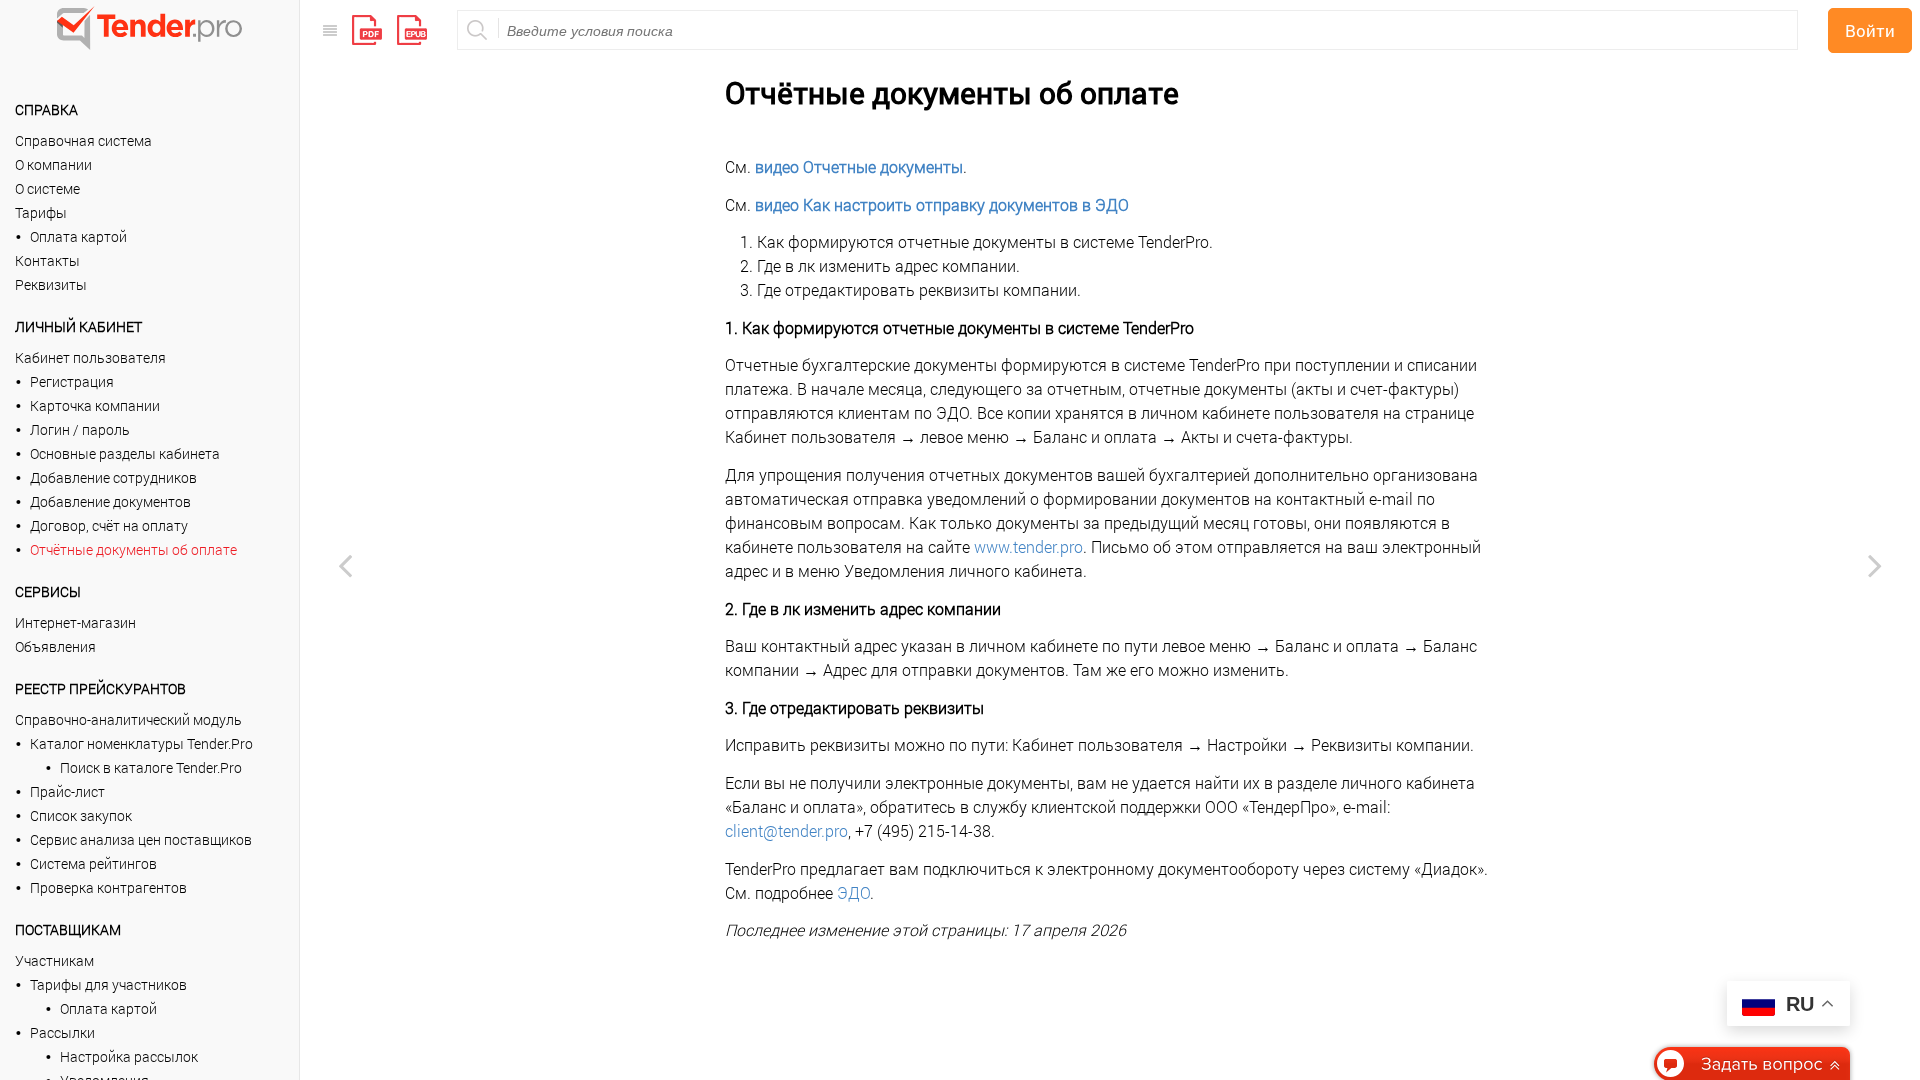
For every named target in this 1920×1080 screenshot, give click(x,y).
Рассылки (62, 1032)
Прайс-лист (67, 791)
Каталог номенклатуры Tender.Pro (141, 743)
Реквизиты (51, 284)
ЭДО (853, 892)
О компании (53, 164)
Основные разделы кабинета (125, 453)
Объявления (55, 646)
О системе (47, 188)
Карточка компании (95, 405)
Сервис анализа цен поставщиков (141, 839)
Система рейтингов (93, 863)
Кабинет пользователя (90, 357)
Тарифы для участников (108, 984)
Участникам (54, 960)
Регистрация (72, 381)
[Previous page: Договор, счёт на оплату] (345, 565)
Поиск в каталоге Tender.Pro (151, 767)
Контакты (47, 260)
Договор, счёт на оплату (109, 525)
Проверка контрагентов (108, 887)
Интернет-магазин (75, 622)
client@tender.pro (786, 830)
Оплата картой (78, 236)
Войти (1870, 30)
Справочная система (83, 140)
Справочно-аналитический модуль (128, 719)
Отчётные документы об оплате (133, 549)
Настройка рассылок (129, 1056)
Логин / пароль (80, 429)
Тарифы (41, 212)
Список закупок (81, 815)
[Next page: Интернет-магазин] (1875, 565)
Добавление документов (110, 501)
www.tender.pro (1028, 546)
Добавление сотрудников (113, 477)
